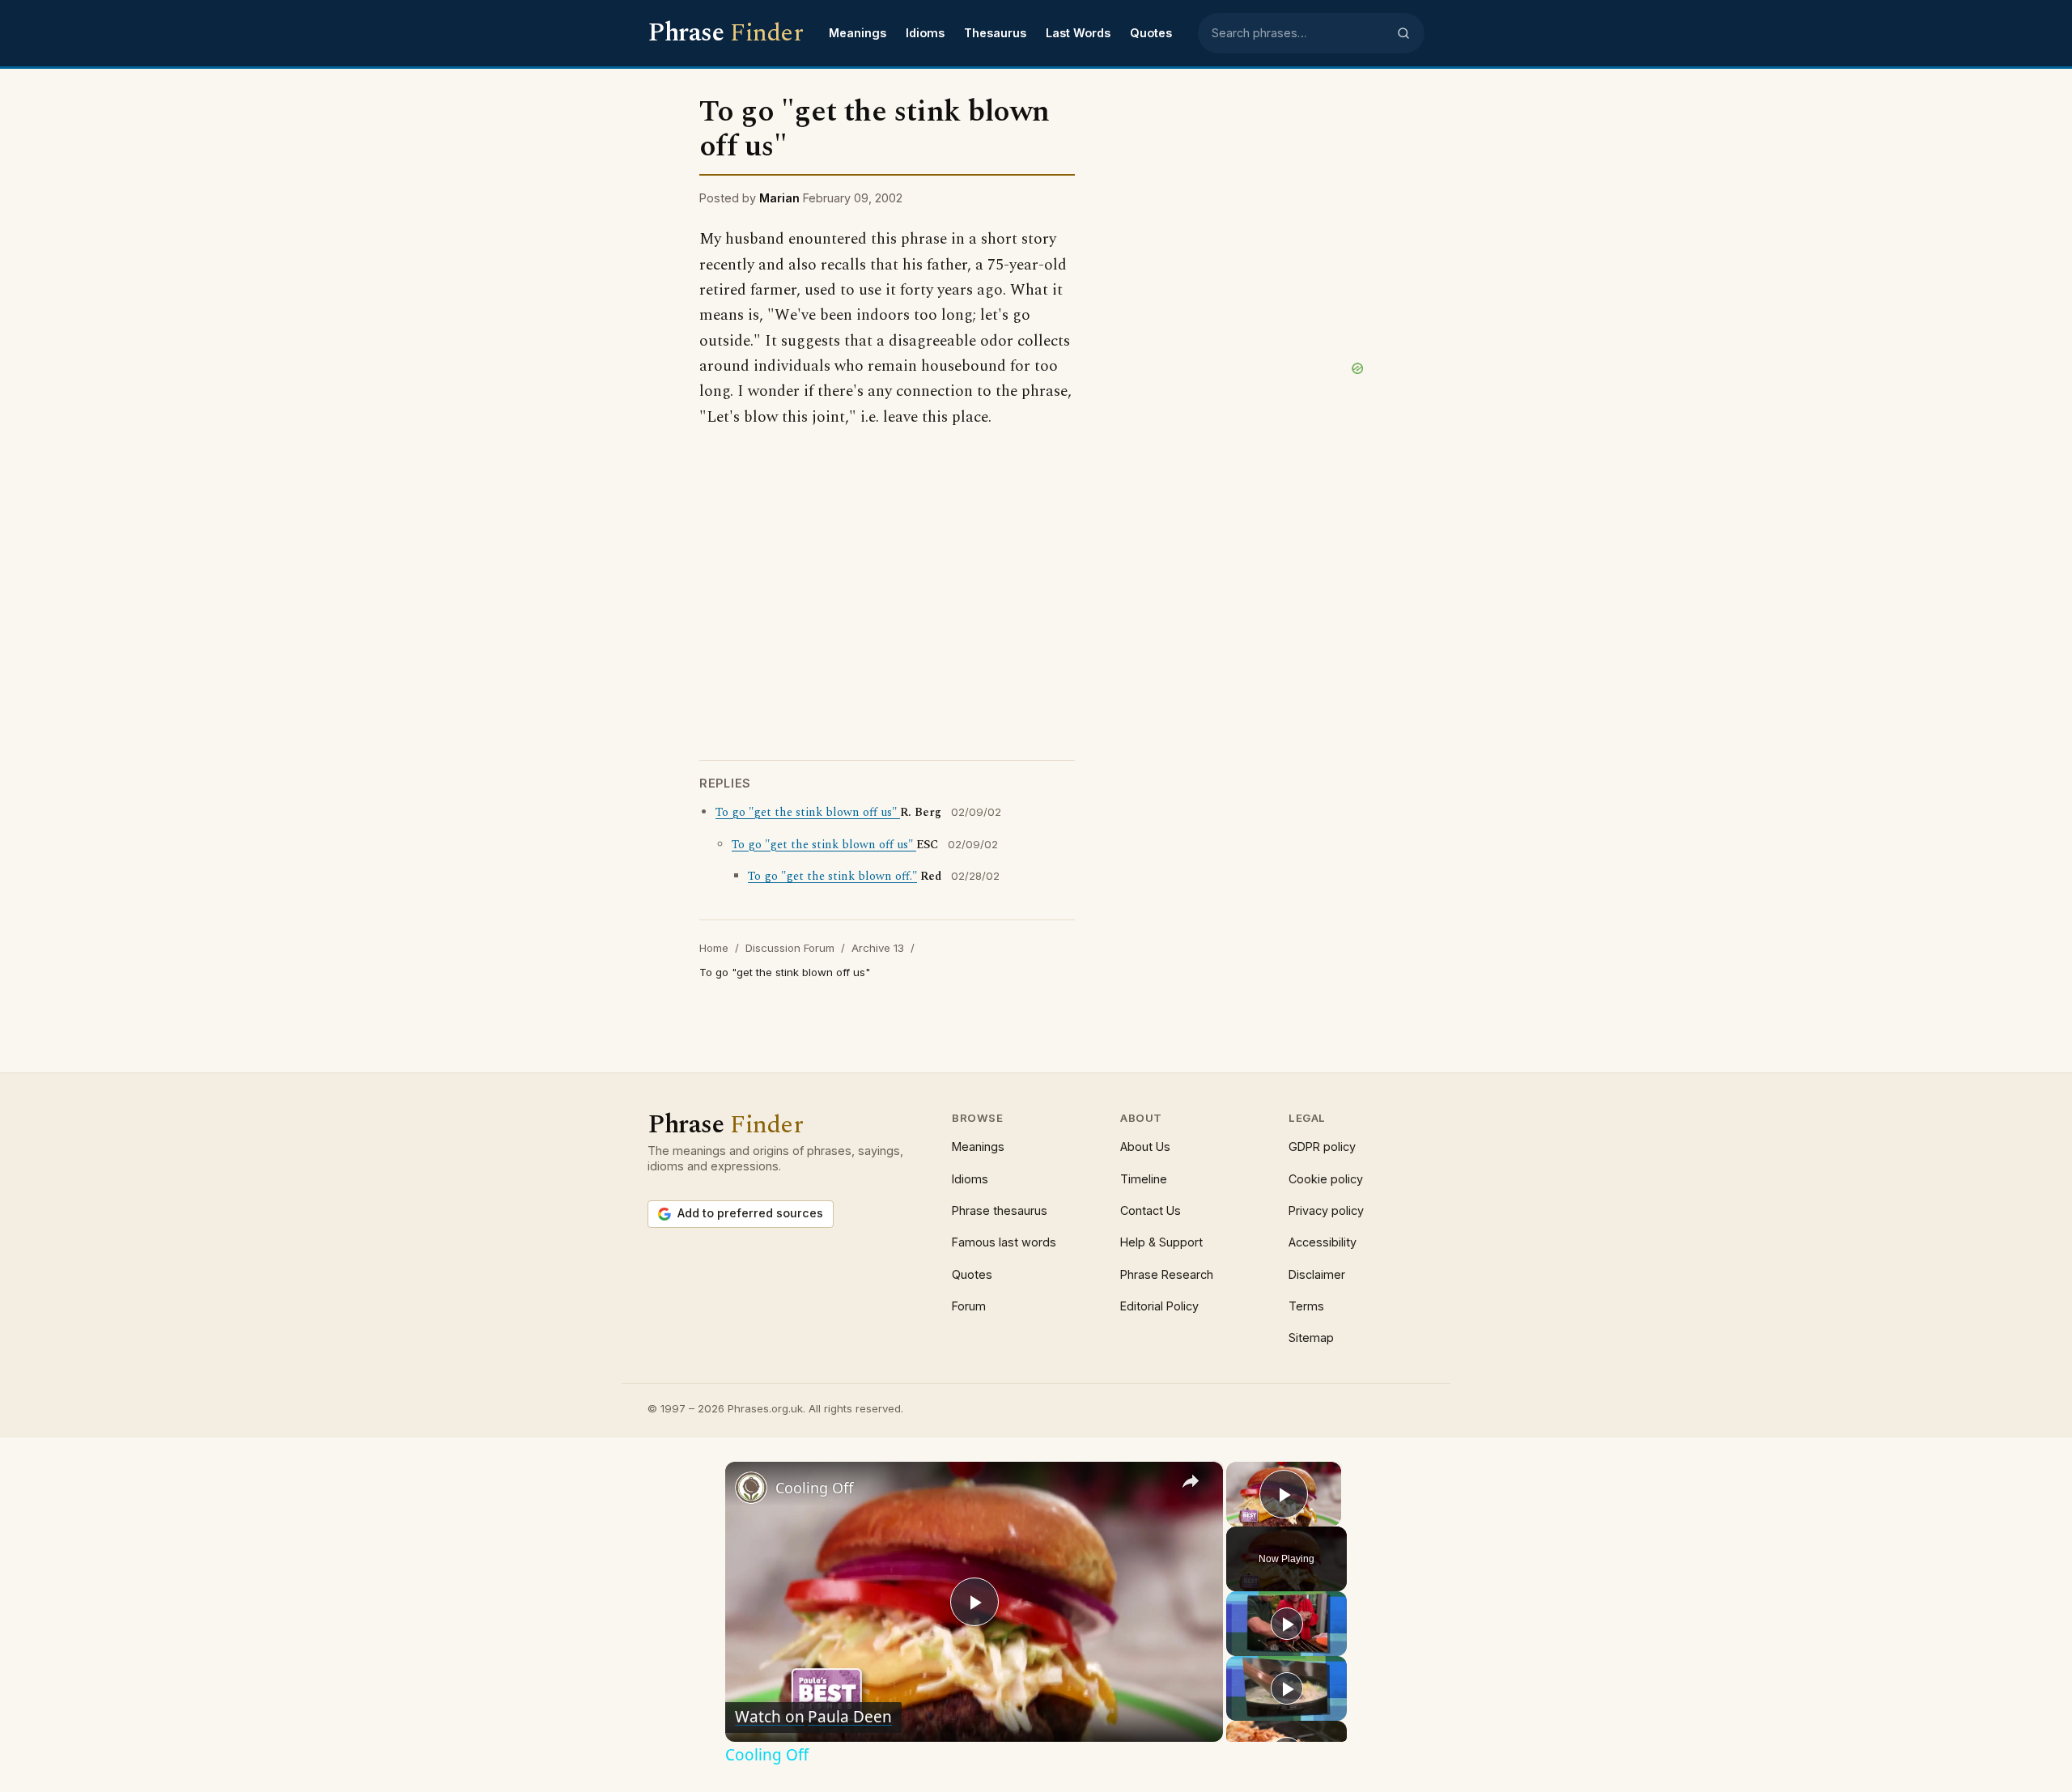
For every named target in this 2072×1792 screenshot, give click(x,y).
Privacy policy (1326, 1210)
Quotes (1151, 33)
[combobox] (1299, 33)
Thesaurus (995, 33)
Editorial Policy (1159, 1306)
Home (714, 948)
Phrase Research (1167, 1274)
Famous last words (1004, 1242)
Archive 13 (878, 948)
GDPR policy (1322, 1147)
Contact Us (1151, 1210)
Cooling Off (814, 1488)
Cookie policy (1326, 1179)
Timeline (1144, 1179)
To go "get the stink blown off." (832, 877)
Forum (969, 1306)
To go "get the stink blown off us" (808, 813)
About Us (1145, 1147)
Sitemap (1311, 1338)
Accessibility (1323, 1242)
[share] (1191, 1481)
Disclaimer (1317, 1274)
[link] (751, 1488)
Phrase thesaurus (1000, 1210)
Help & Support (1161, 1242)
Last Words (1078, 33)
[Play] (1287, 1624)
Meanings (858, 33)
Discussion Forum (790, 948)
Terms (1306, 1306)
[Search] (1403, 33)
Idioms (925, 33)
